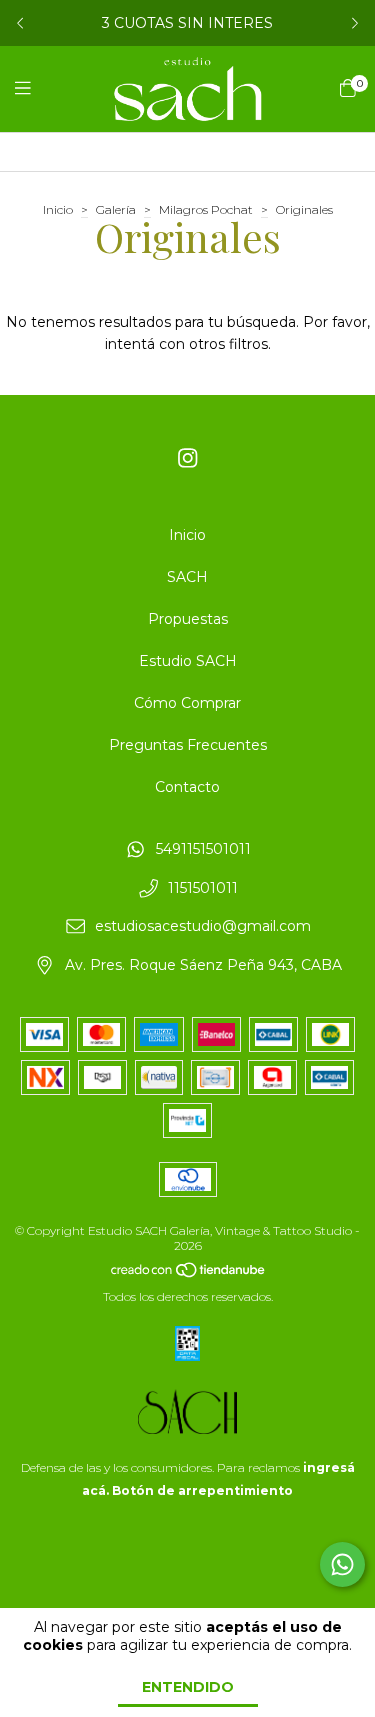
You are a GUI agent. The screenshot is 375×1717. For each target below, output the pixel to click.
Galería (116, 209)
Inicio (58, 209)
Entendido (188, 1687)
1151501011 (203, 888)
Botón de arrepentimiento (202, 1490)
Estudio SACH (188, 661)
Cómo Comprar (187, 703)
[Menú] (35, 89)
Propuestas (188, 619)
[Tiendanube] (189, 1273)
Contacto (187, 787)
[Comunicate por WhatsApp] (342, 1564)
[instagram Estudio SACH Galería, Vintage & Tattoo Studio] (188, 458)
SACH (187, 577)
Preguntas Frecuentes (188, 745)
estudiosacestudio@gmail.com (203, 927)
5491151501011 (203, 849)
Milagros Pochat (206, 209)
